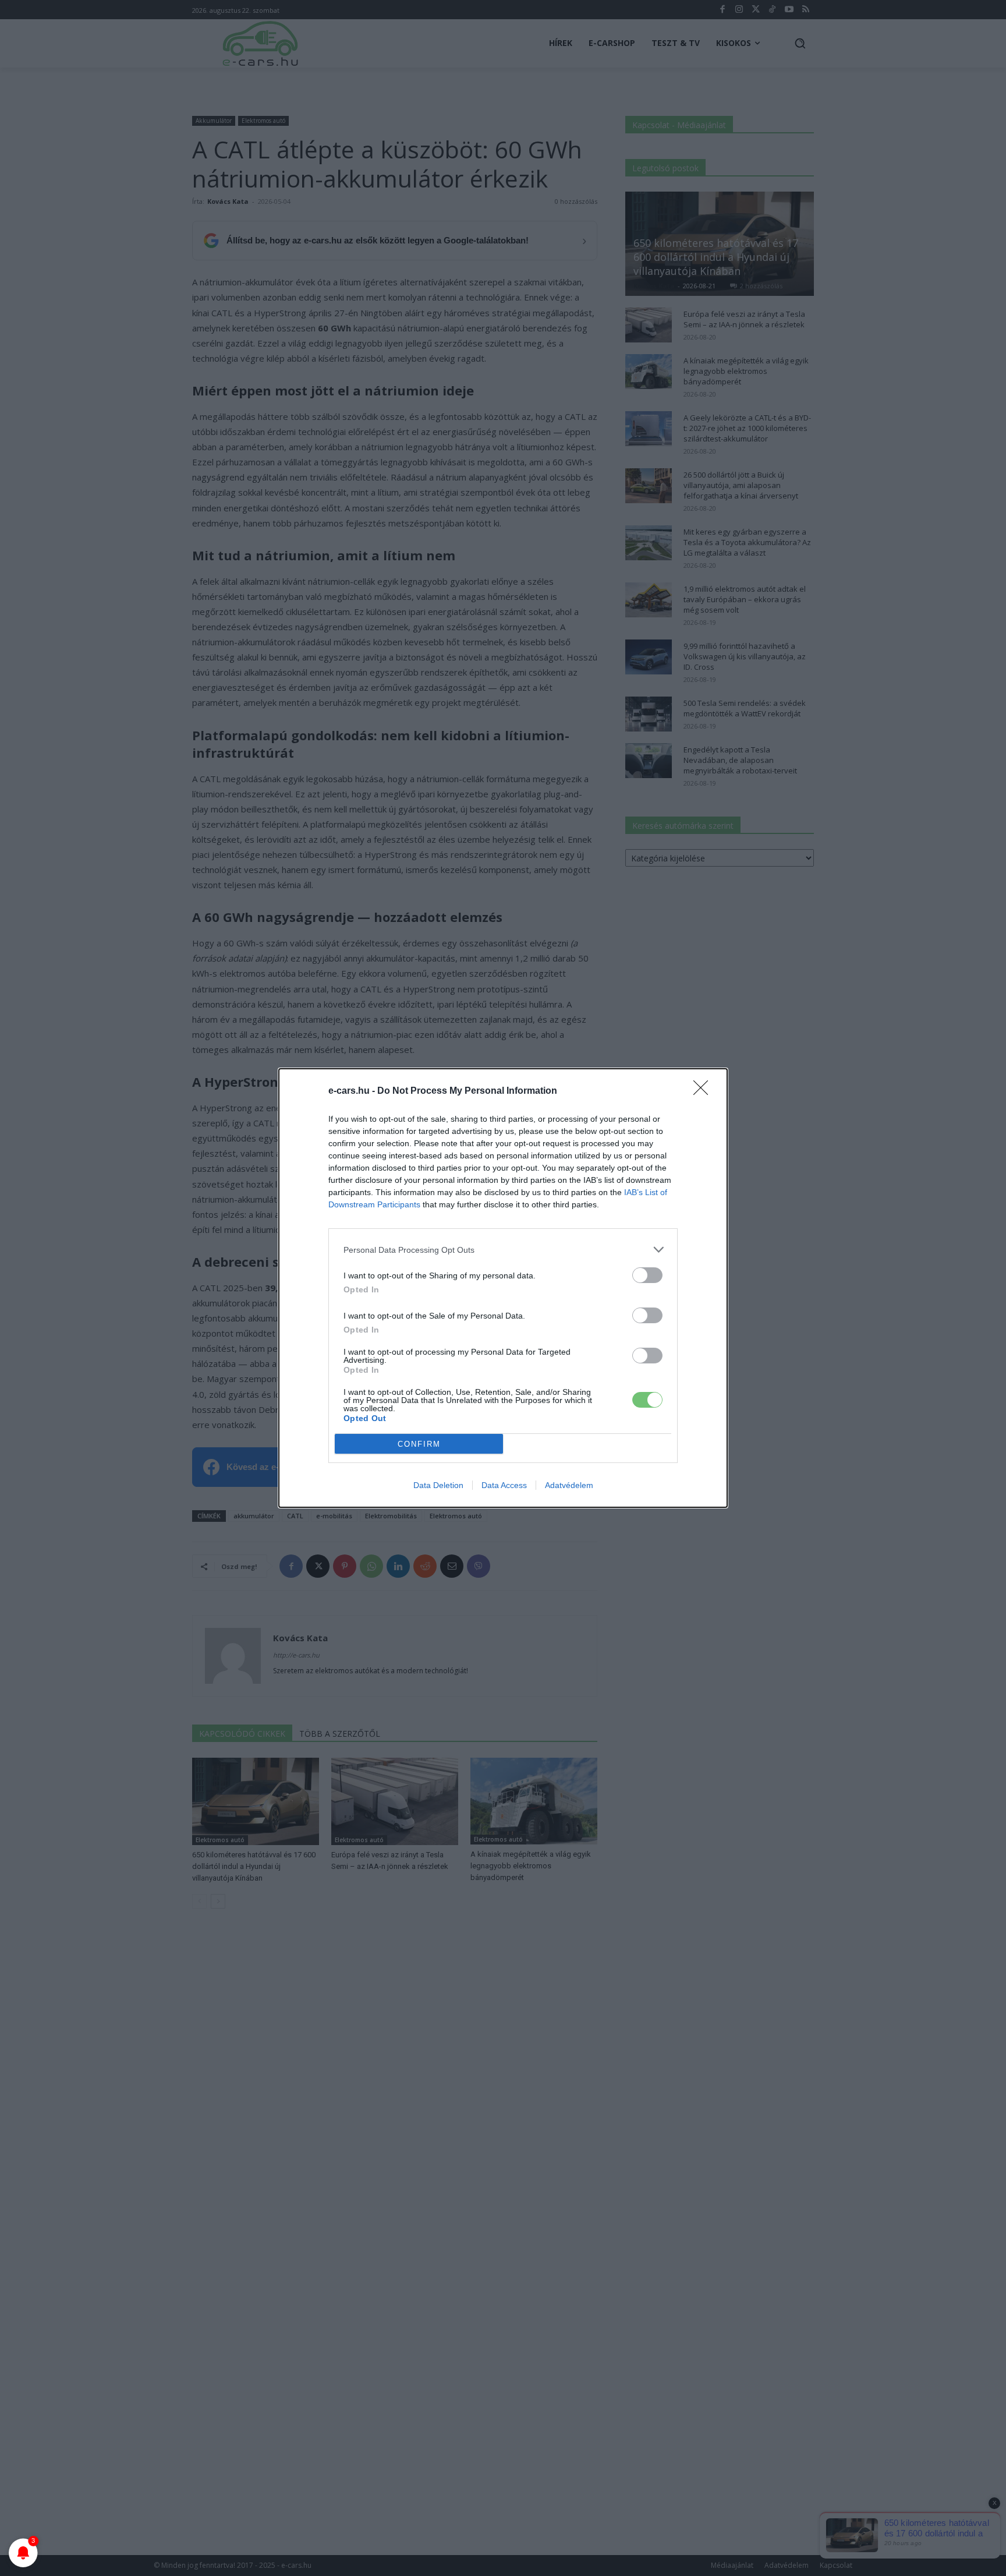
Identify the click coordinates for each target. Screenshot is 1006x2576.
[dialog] (503, 1288)
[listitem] (503, 1250)
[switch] (647, 1275)
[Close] (704, 1091)
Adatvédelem (569, 1485)
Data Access (504, 1485)
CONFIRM (419, 1444)
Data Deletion (438, 1485)
